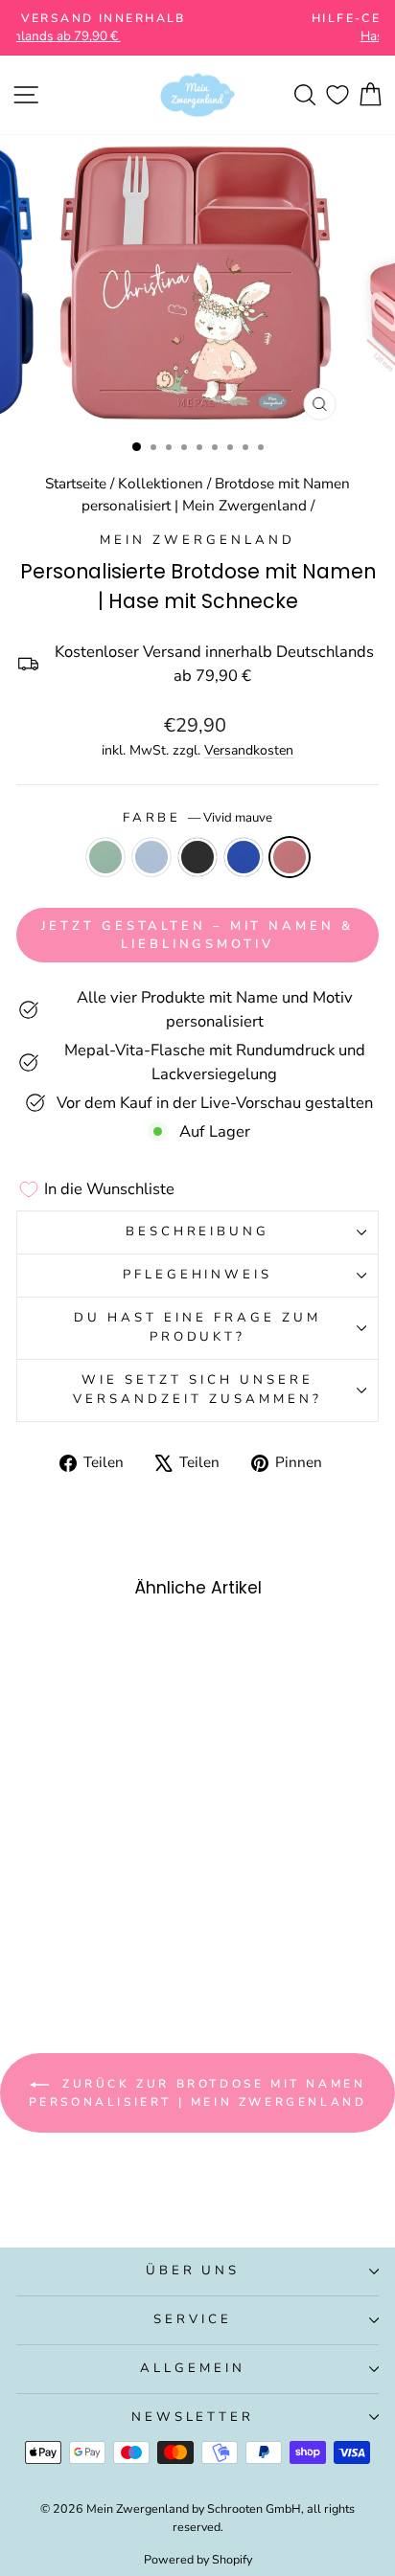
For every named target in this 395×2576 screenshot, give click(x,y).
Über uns (193, 2271)
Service (193, 2319)
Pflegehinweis (198, 1275)
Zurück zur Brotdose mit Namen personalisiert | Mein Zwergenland (198, 2093)
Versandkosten (249, 750)
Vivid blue (244, 857)
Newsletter (193, 2417)
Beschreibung (198, 1232)
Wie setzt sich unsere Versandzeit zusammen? (197, 1390)
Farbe (198, 818)
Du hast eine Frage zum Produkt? (197, 1327)
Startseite (76, 484)
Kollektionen (161, 484)
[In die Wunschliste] (131, 1652)
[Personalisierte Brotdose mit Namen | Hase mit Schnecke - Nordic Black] (85, 1939)
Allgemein (193, 2368)
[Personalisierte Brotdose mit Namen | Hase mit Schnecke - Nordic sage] (41, 1939)
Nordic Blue (151, 857)
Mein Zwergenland (197, 540)
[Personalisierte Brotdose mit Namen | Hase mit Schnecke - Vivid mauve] (129, 1939)
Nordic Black (197, 857)
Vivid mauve (290, 857)
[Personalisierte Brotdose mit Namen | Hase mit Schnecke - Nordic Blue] (63, 1939)
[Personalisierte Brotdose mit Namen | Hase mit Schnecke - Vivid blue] (107, 1939)
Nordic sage (105, 857)
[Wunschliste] (337, 95)
